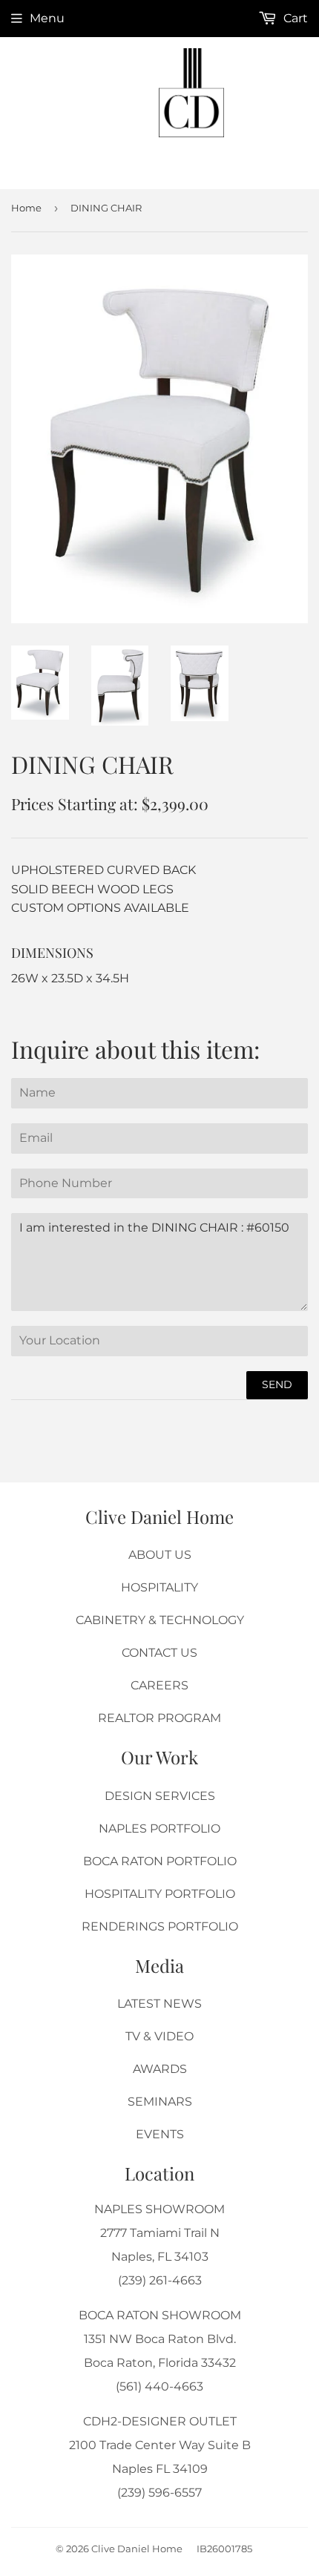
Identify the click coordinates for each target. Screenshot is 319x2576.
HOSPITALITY (159, 1587)
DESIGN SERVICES (160, 1796)
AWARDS (160, 2069)
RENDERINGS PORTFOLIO (160, 1926)
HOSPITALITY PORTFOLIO (160, 1894)
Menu (47, 18)
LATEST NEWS (159, 2004)
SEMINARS (160, 2102)
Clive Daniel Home (137, 2549)
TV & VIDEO (159, 2036)
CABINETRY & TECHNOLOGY (160, 1620)
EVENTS (160, 2134)
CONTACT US (159, 1653)
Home (26, 208)
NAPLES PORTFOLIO (159, 1828)
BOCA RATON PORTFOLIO (160, 1861)
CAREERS (159, 1685)
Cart (294, 18)
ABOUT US (160, 1555)
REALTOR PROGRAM (159, 1718)
